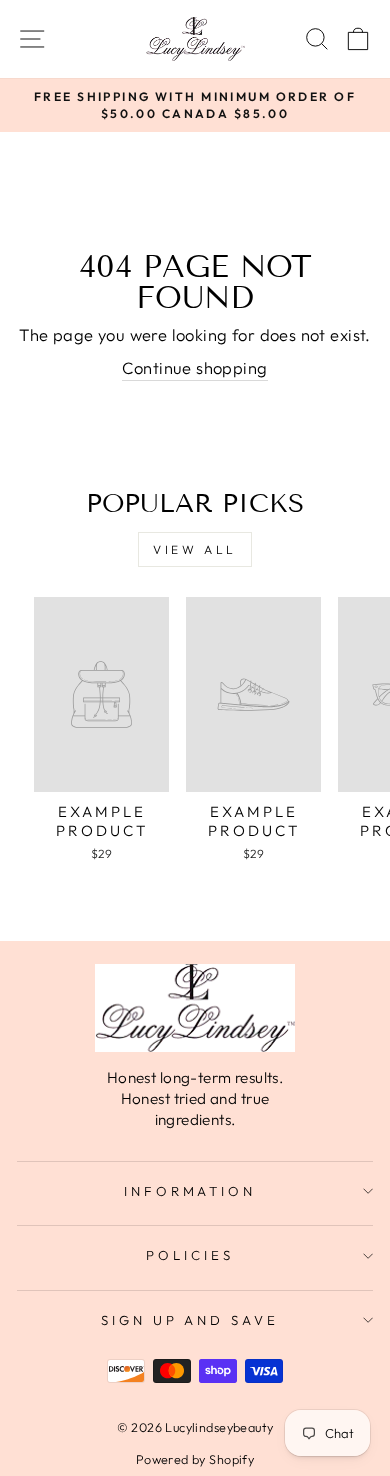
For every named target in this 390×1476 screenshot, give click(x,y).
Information (190, 1191)
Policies (190, 1255)
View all (195, 549)
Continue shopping (194, 367)
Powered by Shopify (195, 1459)
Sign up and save (190, 1320)
